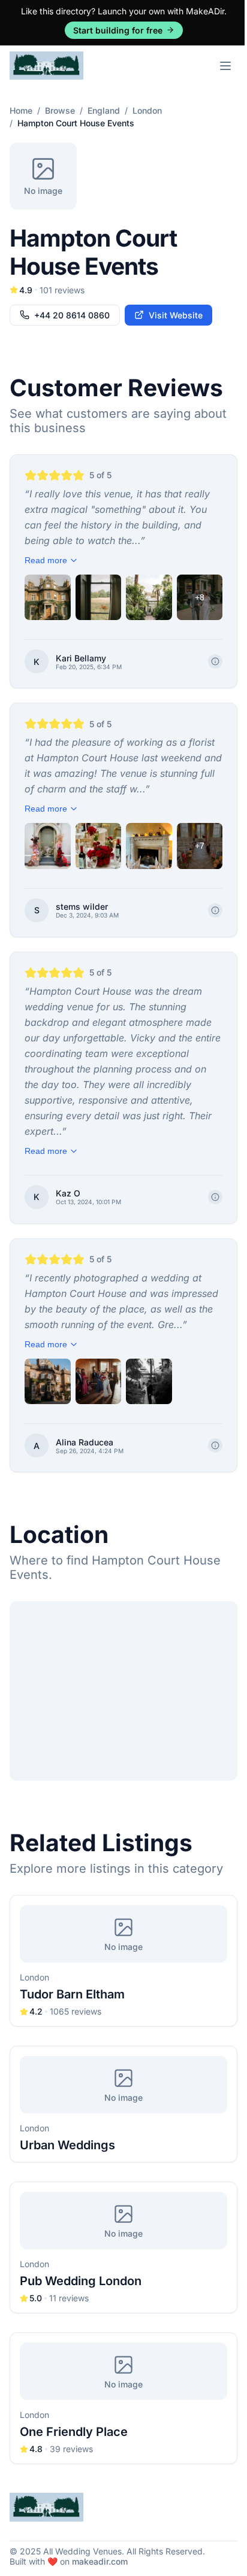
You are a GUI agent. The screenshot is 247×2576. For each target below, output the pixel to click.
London (147, 110)
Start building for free (118, 30)
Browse (60, 110)
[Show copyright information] (215, 661)
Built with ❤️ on (69, 2561)
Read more (46, 560)
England (104, 110)
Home (21, 110)
